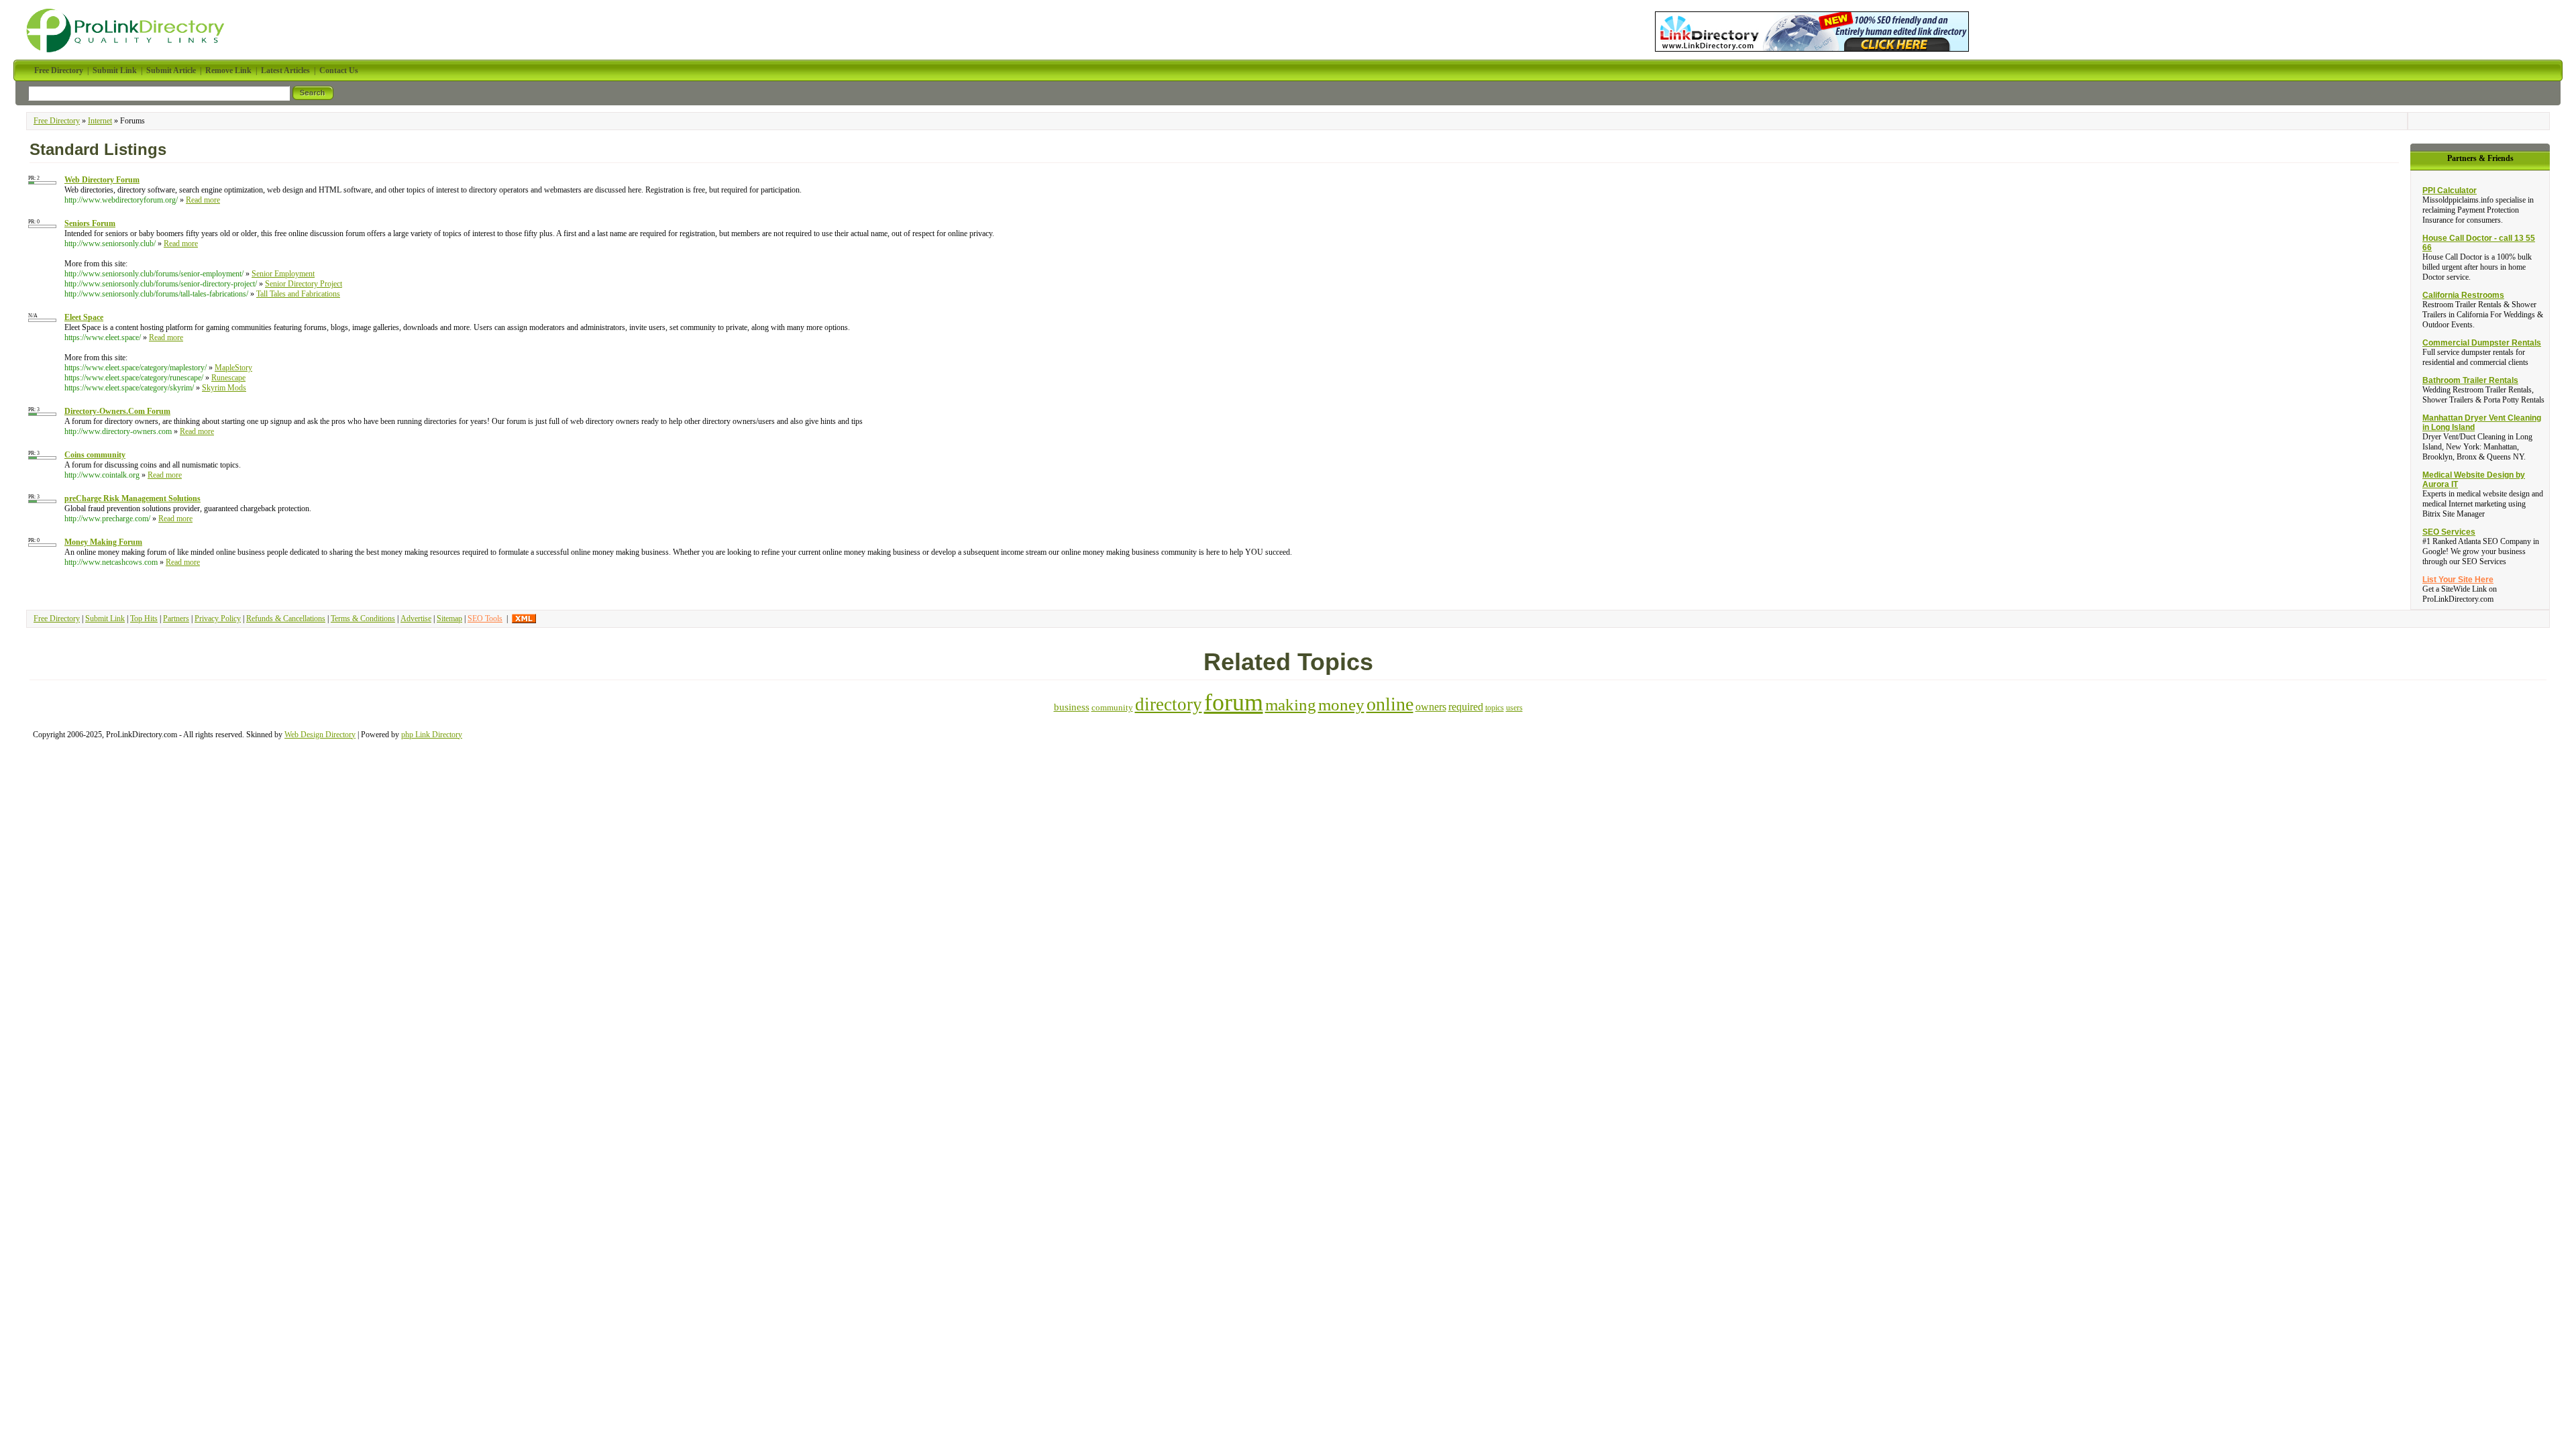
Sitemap (449, 619)
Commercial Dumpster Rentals (2482, 343)
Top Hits (144, 619)
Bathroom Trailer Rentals (2470, 380)
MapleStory (233, 368)
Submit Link (105, 619)
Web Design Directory (320, 735)
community (1112, 707)
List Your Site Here (2458, 580)
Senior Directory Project (304, 284)
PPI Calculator (2450, 191)
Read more (203, 200)
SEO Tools (485, 619)
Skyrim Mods (224, 388)
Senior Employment (283, 274)
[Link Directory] (1812, 29)
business (1072, 707)
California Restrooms (2463, 295)
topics (1495, 708)
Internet (100, 121)
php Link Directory (432, 735)
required (1466, 707)
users (1514, 708)
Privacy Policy (218, 619)
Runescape (228, 378)
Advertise (416, 619)
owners (1431, 707)
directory (1169, 704)
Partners (176, 619)
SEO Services (2449, 532)
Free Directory (57, 121)
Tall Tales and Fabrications (298, 294)
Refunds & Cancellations (286, 619)
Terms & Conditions (363, 619)
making (1291, 705)
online (1390, 704)
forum (1234, 702)
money (1341, 705)
